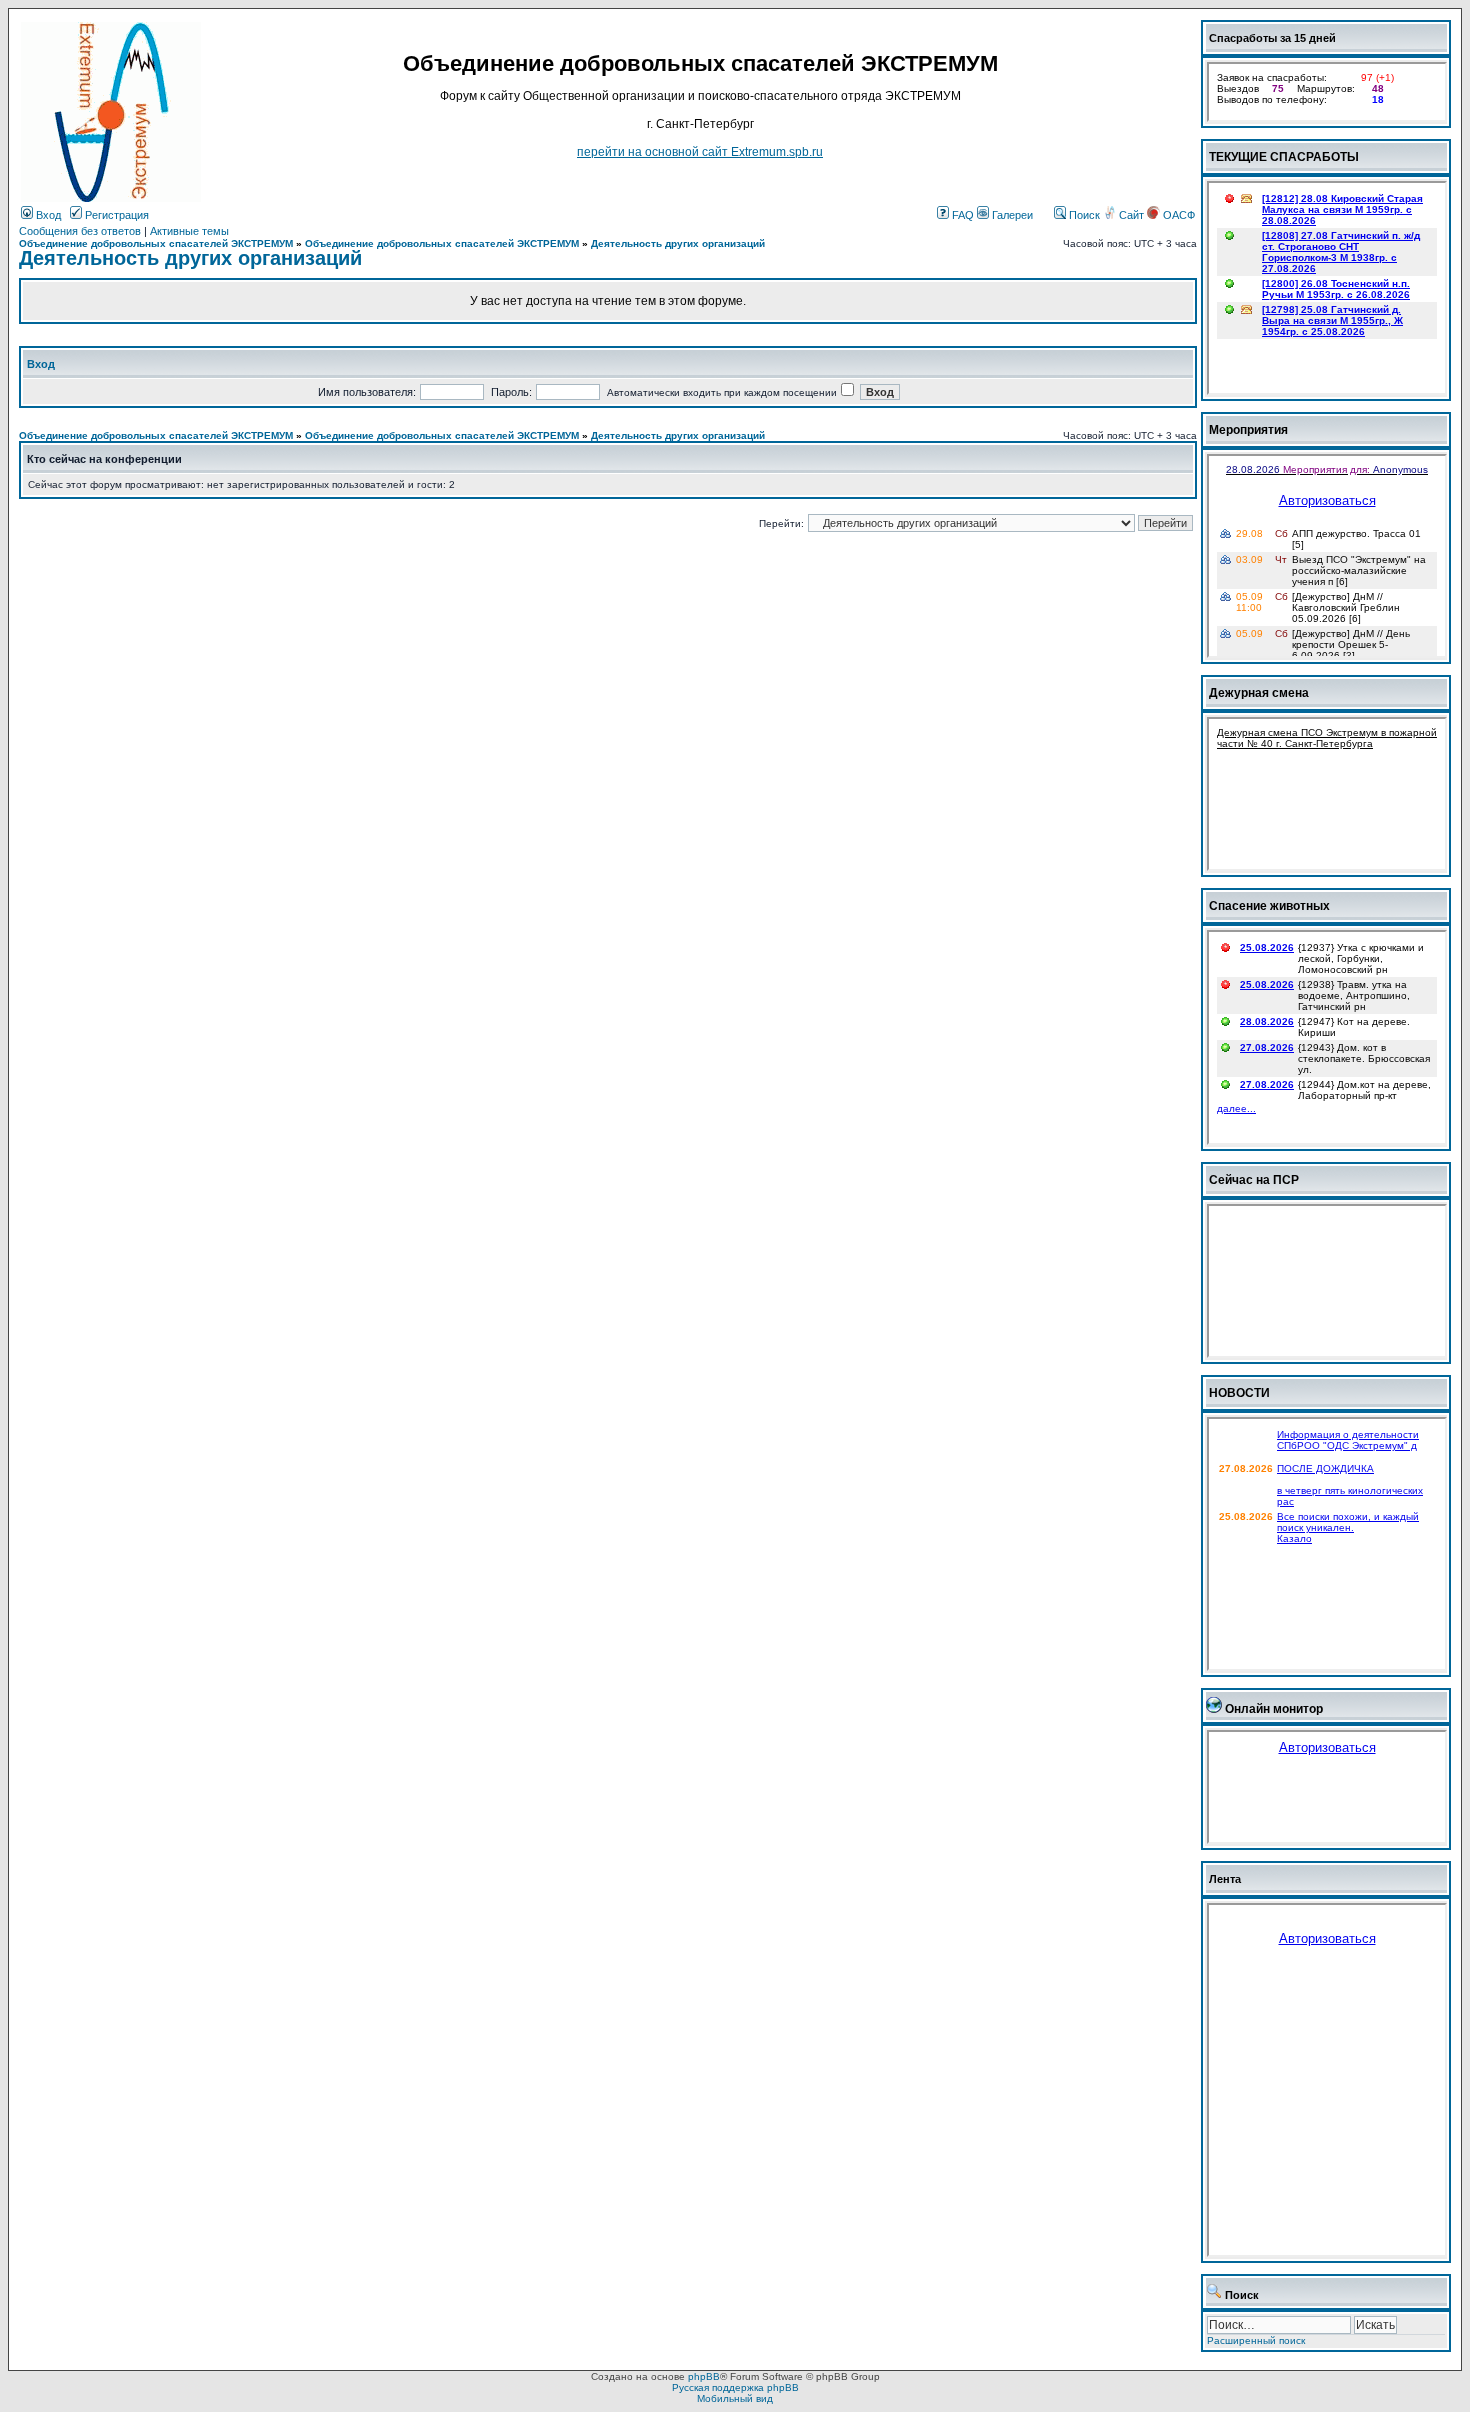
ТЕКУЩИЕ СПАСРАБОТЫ (1284, 157)
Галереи (1011, 215)
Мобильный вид (735, 2398)
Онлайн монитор (1274, 1709)
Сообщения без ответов (80, 231)
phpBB (704, 2376)
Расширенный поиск (1256, 2340)
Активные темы (189, 231)
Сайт (1131, 215)
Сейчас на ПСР (1254, 1180)
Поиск (1083, 215)
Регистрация (115, 215)
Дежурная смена (1259, 693)
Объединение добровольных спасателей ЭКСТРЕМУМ (156, 243)
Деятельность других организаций (678, 243)
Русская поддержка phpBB (735, 2387)
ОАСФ (1177, 215)
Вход (47, 215)
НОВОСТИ (1239, 1393)
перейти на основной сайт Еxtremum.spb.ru (700, 152)
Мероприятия (1248, 430)
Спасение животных (1269, 906)
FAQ (961, 215)
